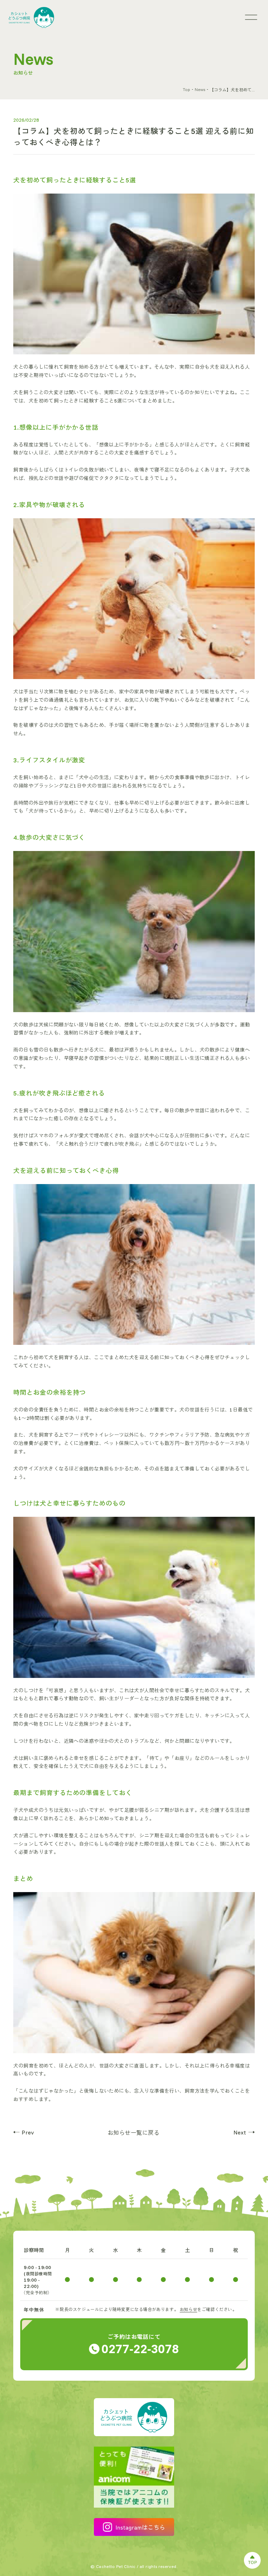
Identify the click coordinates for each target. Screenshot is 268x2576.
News (200, 89)
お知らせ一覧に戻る (134, 2133)
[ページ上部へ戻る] (252, 2560)
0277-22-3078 (140, 2348)
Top (187, 89)
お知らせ (188, 2309)
